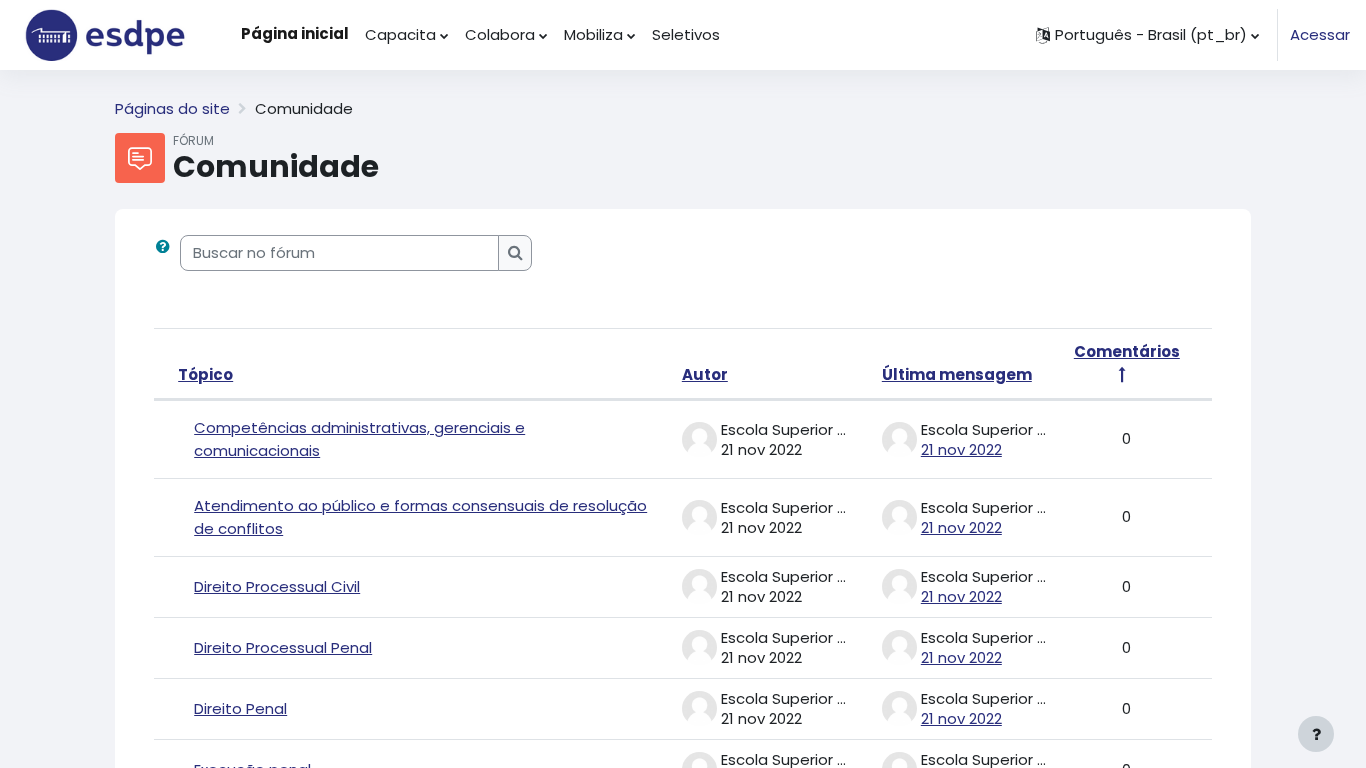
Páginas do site (172, 108)
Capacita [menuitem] (400, 34)
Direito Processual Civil (277, 586)
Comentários (1127, 351)
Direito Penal (240, 708)
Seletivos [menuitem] (686, 34)
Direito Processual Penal (283, 647)
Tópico (205, 374)
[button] (1147, 35)
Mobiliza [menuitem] (593, 34)
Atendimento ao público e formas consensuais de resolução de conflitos (420, 517)
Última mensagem (957, 374)
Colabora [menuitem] (500, 34)
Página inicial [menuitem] (295, 33)
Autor (705, 374)
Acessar (1320, 34)
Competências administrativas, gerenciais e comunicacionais (359, 439)
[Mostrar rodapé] (1316, 734)
